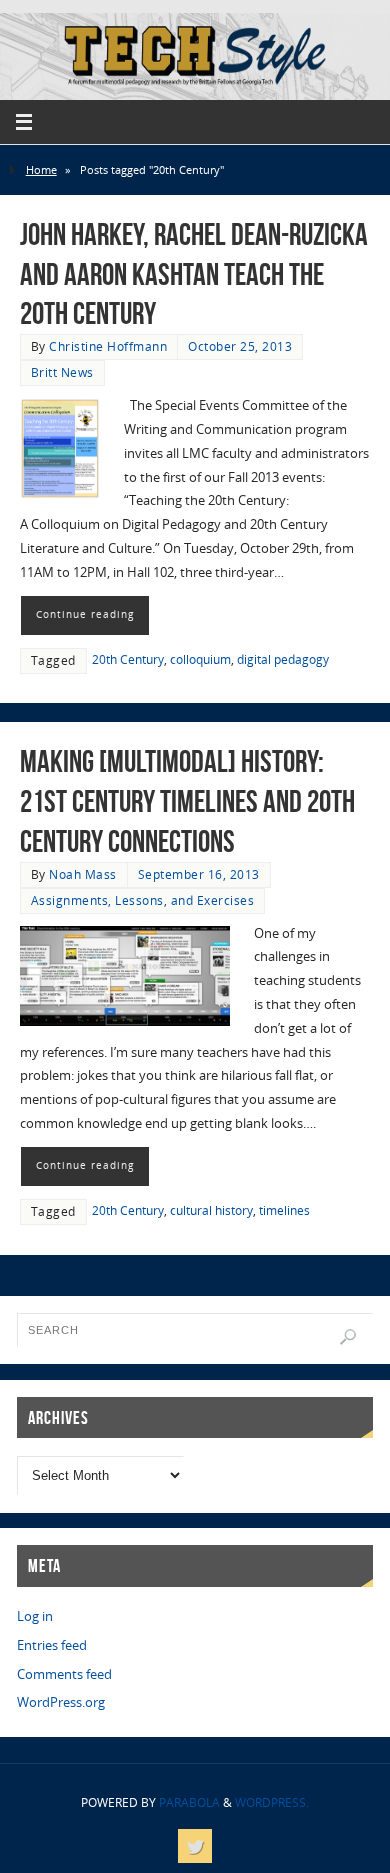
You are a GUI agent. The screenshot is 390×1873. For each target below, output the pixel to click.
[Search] (348, 1337)
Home (41, 169)
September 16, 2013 (199, 874)
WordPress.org (61, 1702)
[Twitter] (195, 1846)
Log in (35, 1616)
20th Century (128, 659)
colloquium (200, 659)
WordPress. (272, 1802)
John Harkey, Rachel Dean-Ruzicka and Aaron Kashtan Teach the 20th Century (194, 274)
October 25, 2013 (240, 346)
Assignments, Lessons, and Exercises (143, 900)
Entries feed (52, 1645)
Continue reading (85, 614)
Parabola (189, 1802)
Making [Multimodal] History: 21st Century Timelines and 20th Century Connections (187, 801)
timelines (284, 1210)
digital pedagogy (283, 659)
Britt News (62, 372)
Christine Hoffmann (108, 346)
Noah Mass (83, 874)
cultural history (211, 1210)
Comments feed (64, 1674)
